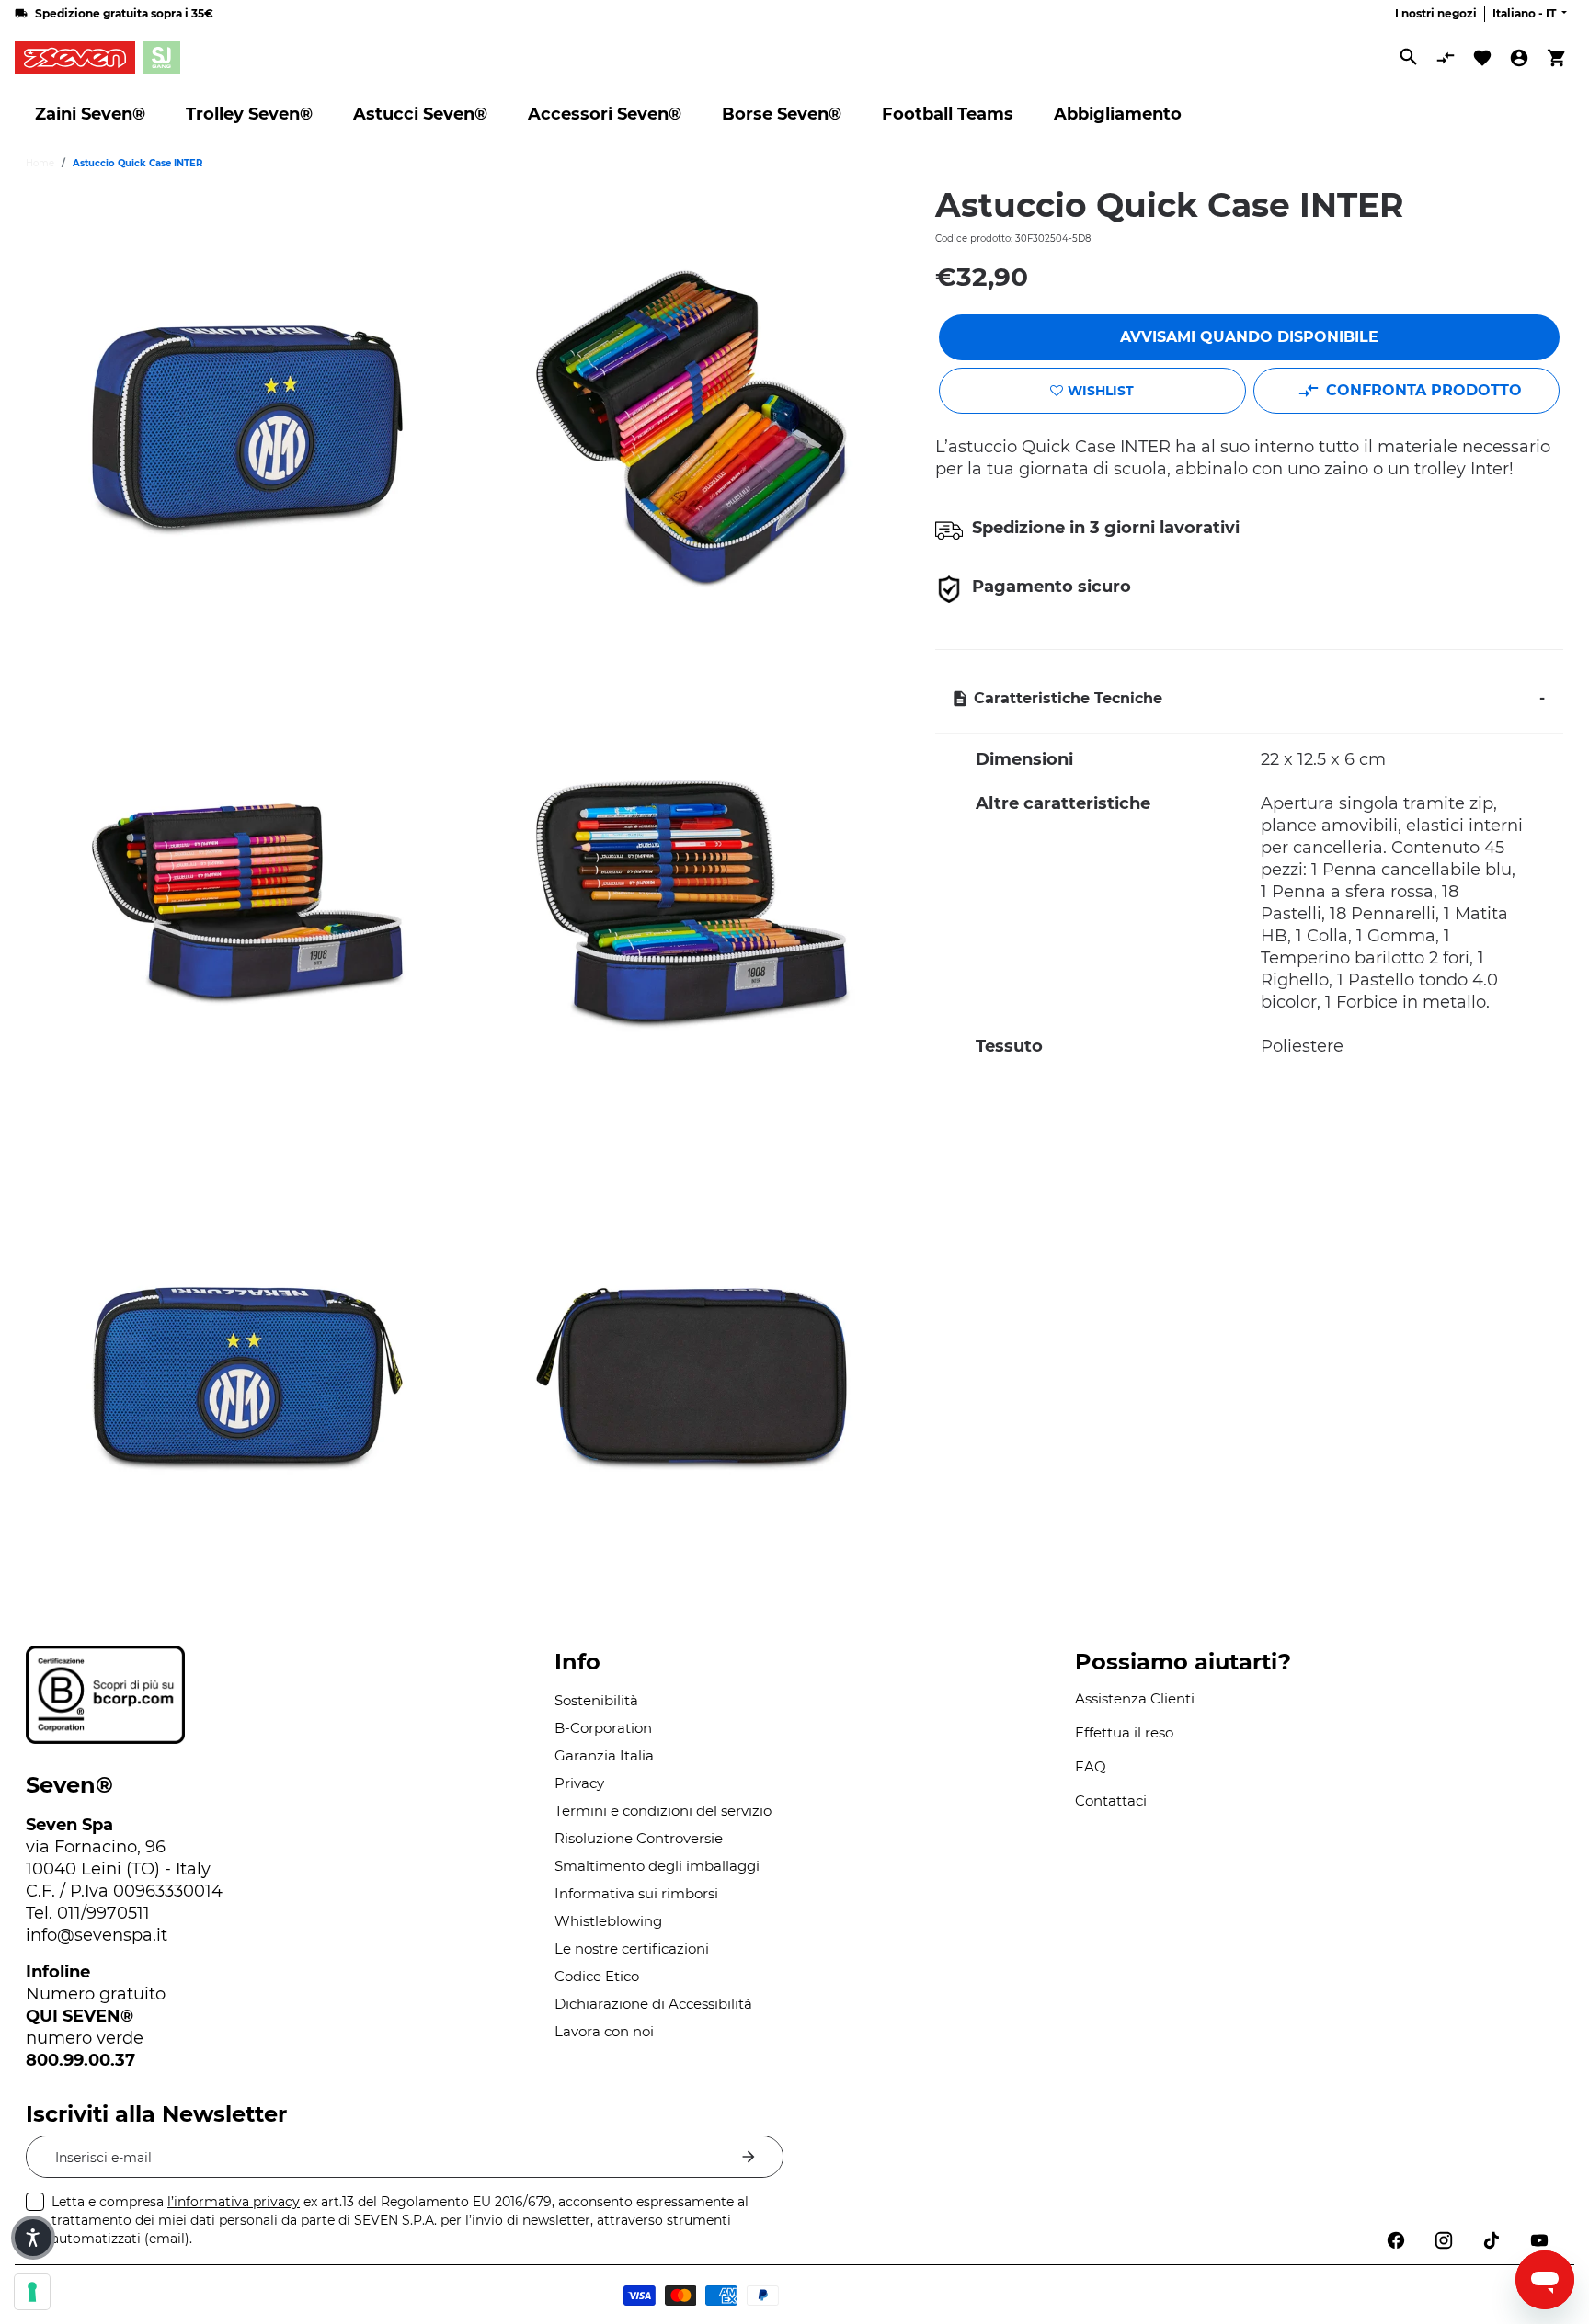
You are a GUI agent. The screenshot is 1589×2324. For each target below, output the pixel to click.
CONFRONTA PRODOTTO (1424, 390)
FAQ (1091, 1766)
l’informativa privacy (234, 2202)
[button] (33, 2238)
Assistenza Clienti (1135, 1698)
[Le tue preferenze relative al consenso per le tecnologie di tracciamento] (32, 2292)
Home (40, 163)
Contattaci (1111, 1800)
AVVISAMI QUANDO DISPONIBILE (1249, 337)
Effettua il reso (1124, 1732)
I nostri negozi (1436, 13)
